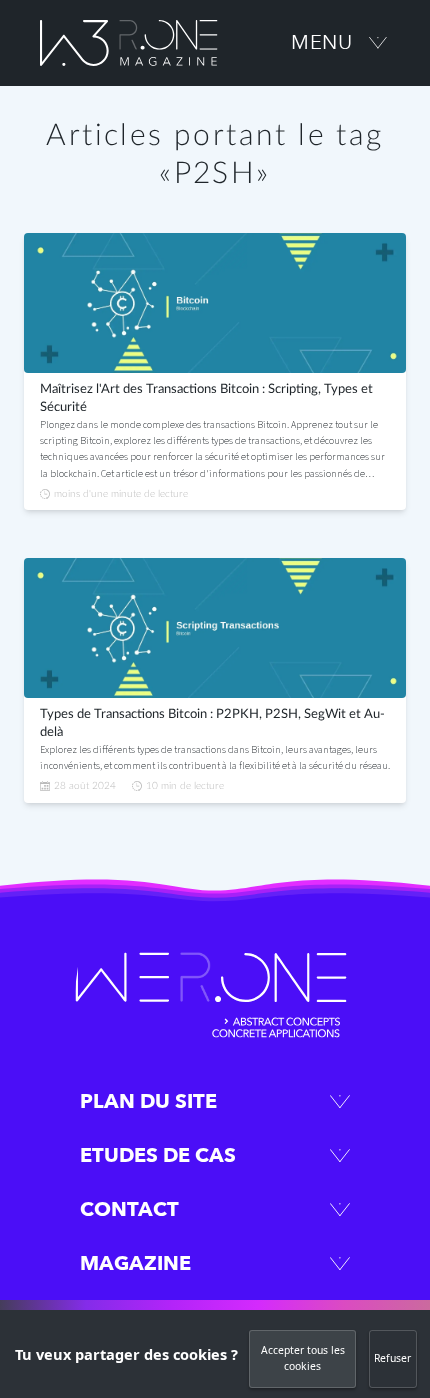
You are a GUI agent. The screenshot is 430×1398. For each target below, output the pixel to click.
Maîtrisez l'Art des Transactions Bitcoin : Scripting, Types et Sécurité (206, 398)
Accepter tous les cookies (303, 1358)
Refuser (392, 1358)
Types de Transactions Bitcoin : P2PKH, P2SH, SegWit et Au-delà (212, 723)
